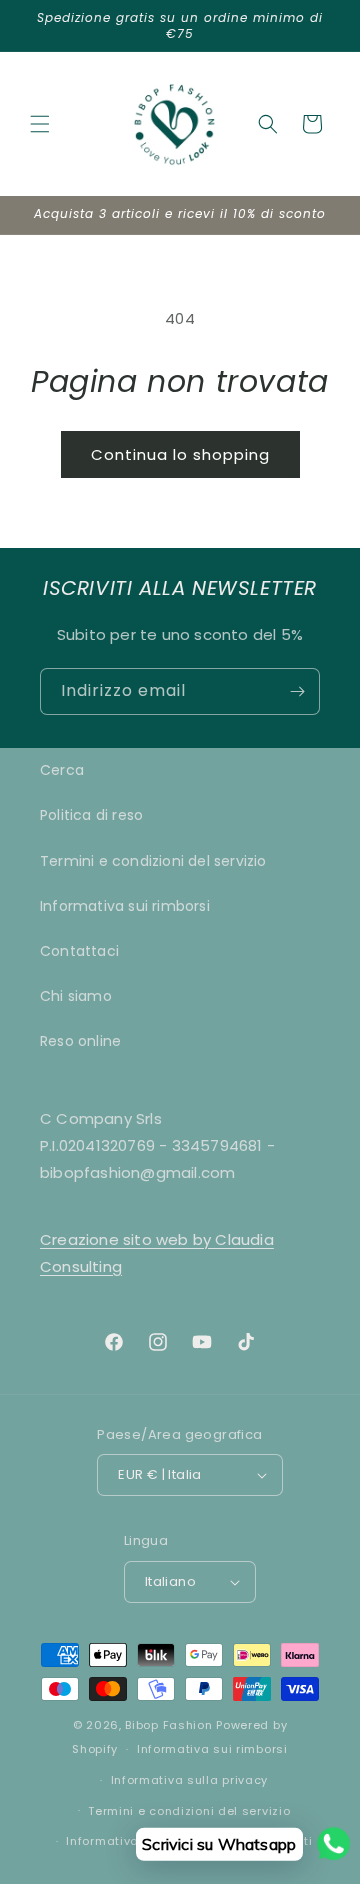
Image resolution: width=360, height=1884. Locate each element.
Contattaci (79, 951)
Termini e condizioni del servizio (153, 861)
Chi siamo (76, 996)
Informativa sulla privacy (190, 1780)
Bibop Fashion (168, 1725)
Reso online (80, 1041)
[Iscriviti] (297, 691)
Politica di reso (91, 815)
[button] (40, 124)
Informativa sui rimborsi (125, 906)
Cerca (62, 770)
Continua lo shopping (180, 454)
